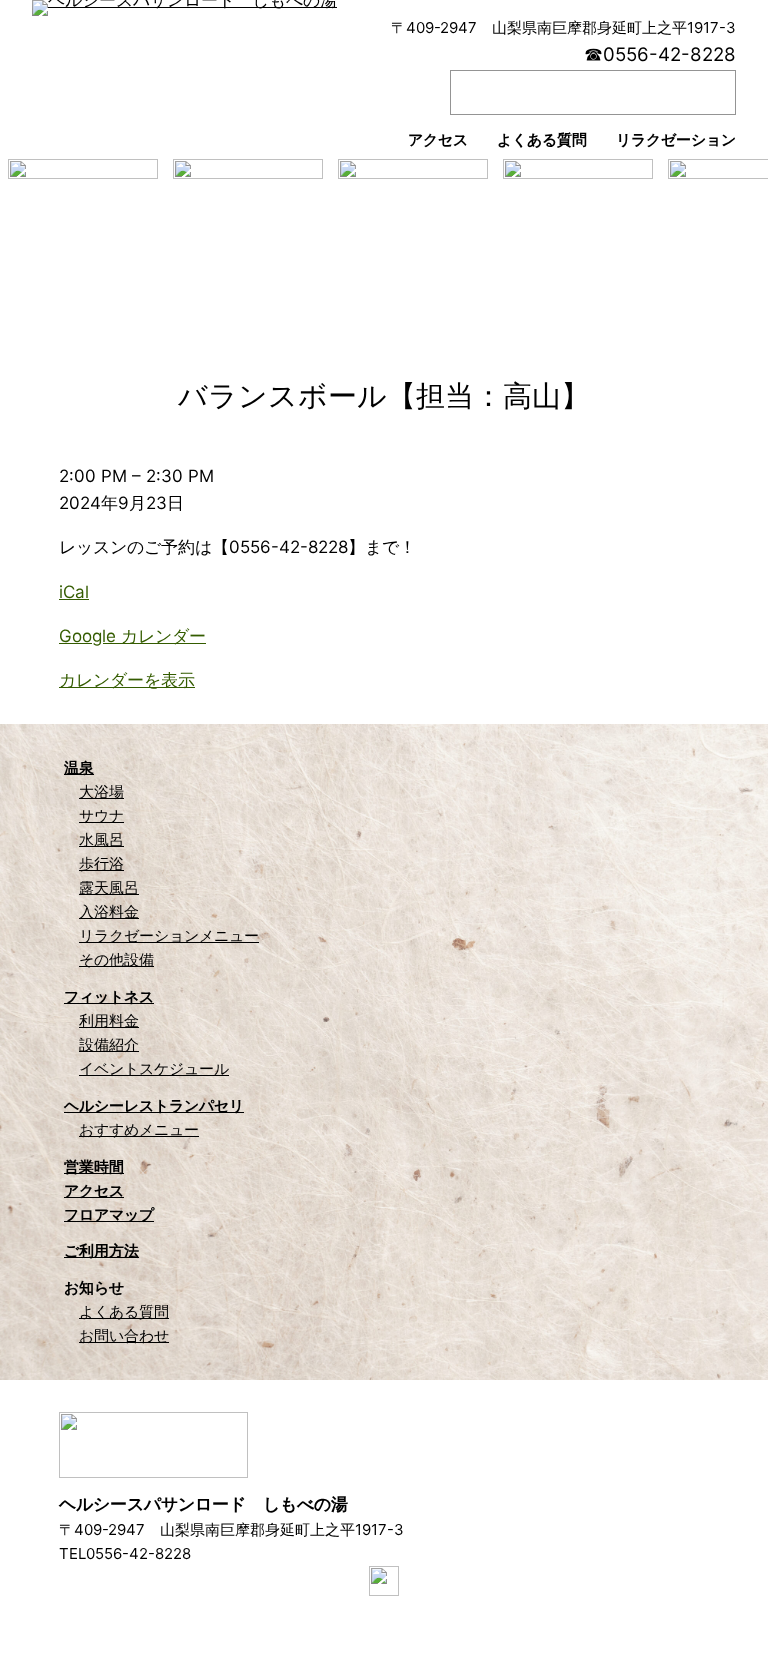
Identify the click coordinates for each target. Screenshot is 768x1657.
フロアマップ (109, 1214)
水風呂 (101, 839)
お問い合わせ (124, 1335)
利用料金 (109, 1020)
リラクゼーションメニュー (169, 935)
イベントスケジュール (154, 1068)
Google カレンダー (132, 636)
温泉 (79, 767)
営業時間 (94, 1166)
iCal (74, 592)
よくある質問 (124, 1311)
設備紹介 (109, 1044)
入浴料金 (109, 911)
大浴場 (101, 791)
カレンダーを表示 (127, 680)
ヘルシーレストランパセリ (154, 1105)
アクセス (94, 1190)
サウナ (101, 815)
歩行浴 (101, 863)
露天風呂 (109, 887)
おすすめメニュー (139, 1129)
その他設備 (116, 959)
